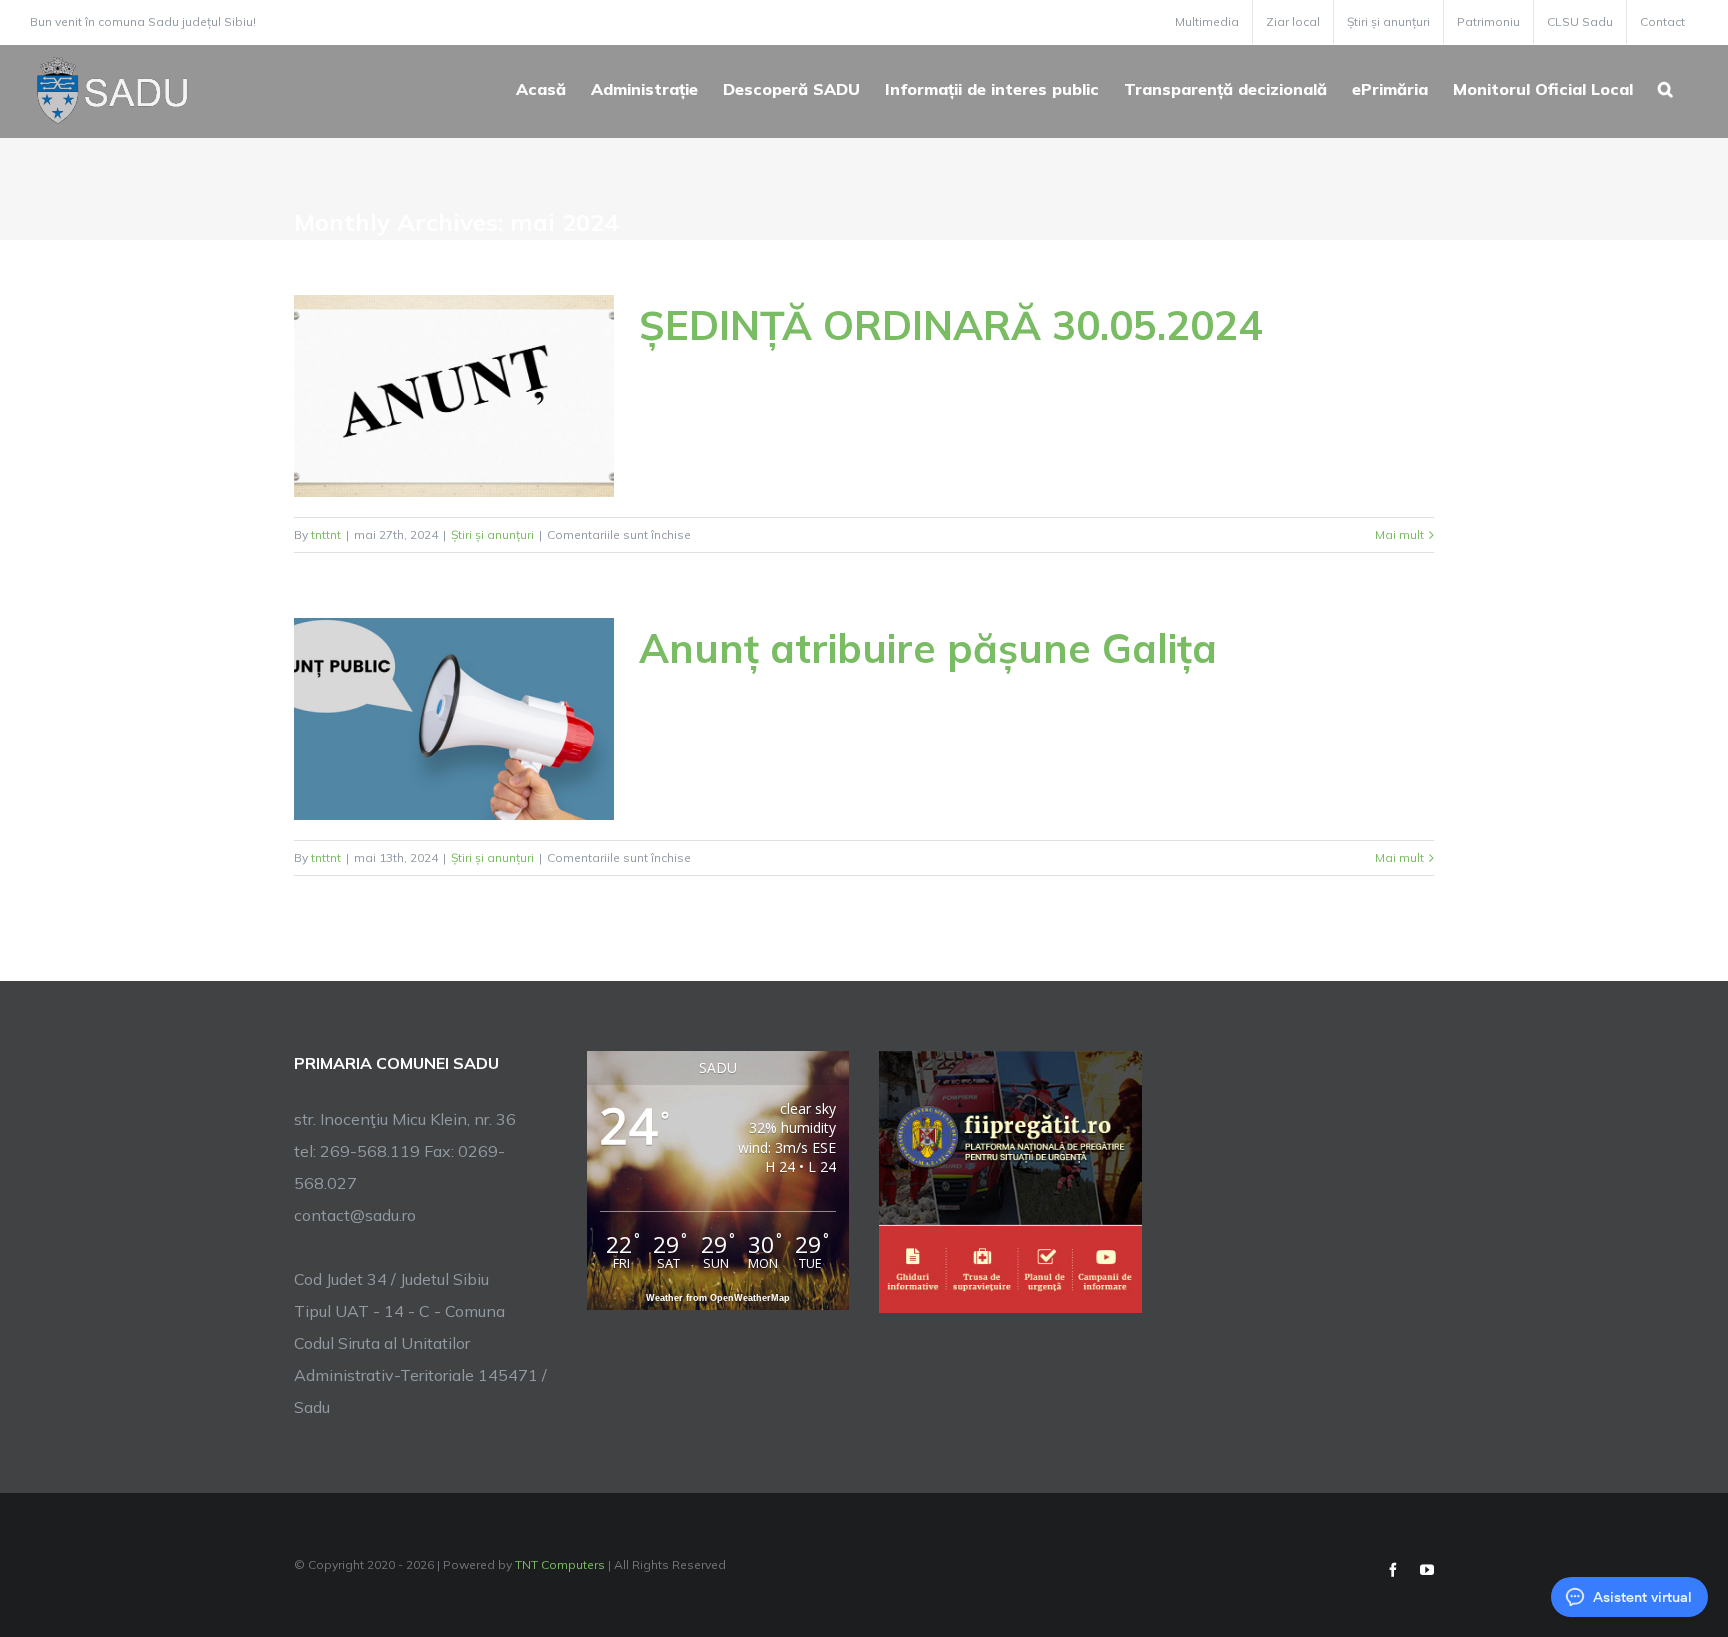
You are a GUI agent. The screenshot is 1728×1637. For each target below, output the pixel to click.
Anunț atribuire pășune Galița (928, 648)
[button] (1665, 87)
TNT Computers (560, 1564)
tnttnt (326, 534)
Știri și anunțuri (492, 534)
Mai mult (1399, 534)
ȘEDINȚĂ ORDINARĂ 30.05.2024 (950, 325)
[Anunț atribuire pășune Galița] (454, 719)
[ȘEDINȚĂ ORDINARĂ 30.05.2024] (454, 396)
